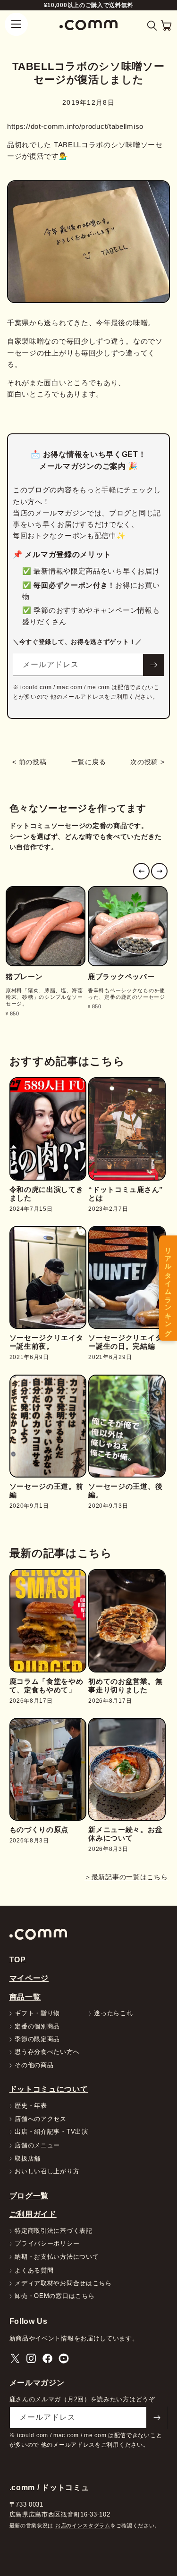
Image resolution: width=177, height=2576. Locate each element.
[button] (152, 26)
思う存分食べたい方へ (47, 2052)
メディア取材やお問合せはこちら (63, 2284)
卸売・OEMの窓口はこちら (55, 2296)
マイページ (29, 1978)
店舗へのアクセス (41, 2119)
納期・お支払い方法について (57, 2257)
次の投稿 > (147, 762)
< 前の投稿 (29, 762)
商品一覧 (25, 1997)
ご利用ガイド (33, 2214)
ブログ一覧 (29, 2196)
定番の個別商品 (37, 2027)
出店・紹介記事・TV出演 (51, 2132)
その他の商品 (34, 2065)
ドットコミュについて (49, 2089)
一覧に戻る (89, 762)
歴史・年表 (31, 2106)
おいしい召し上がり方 (47, 2172)
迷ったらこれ (113, 2014)
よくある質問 (34, 2271)
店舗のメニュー (37, 2146)
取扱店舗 (28, 2159)
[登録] (153, 665)
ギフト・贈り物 (37, 2014)
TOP (18, 1959)
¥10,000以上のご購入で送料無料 (89, 5)
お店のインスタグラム (83, 2525)
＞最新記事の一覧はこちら (126, 1877)
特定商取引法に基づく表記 (53, 2231)
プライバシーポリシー (47, 2244)
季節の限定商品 (37, 2040)
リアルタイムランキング (168, 1288)
